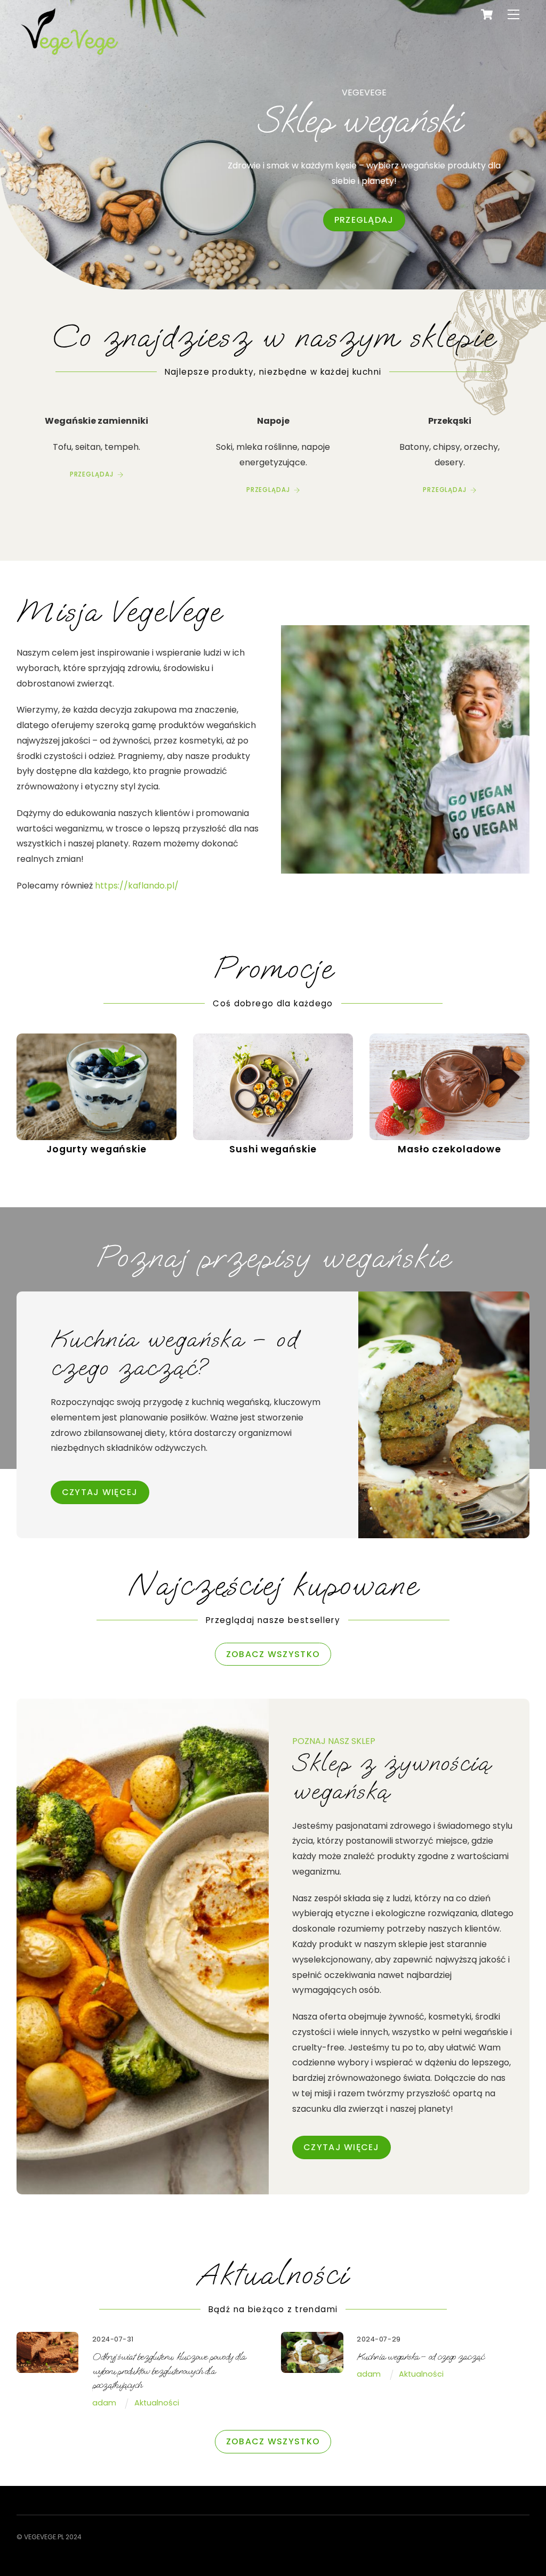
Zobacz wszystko (273, 1654)
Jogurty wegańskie (97, 1149)
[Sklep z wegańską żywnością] (70, 57)
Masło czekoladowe (449, 1149)
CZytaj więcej (100, 1492)
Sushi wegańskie (273, 1149)
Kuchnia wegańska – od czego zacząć (420, 2357)
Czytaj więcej (342, 2147)
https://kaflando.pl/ (137, 886)
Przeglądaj (364, 220)
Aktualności (157, 2403)
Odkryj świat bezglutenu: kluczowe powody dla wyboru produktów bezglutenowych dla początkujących (169, 2371)
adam (104, 2403)
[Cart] (487, 14)
